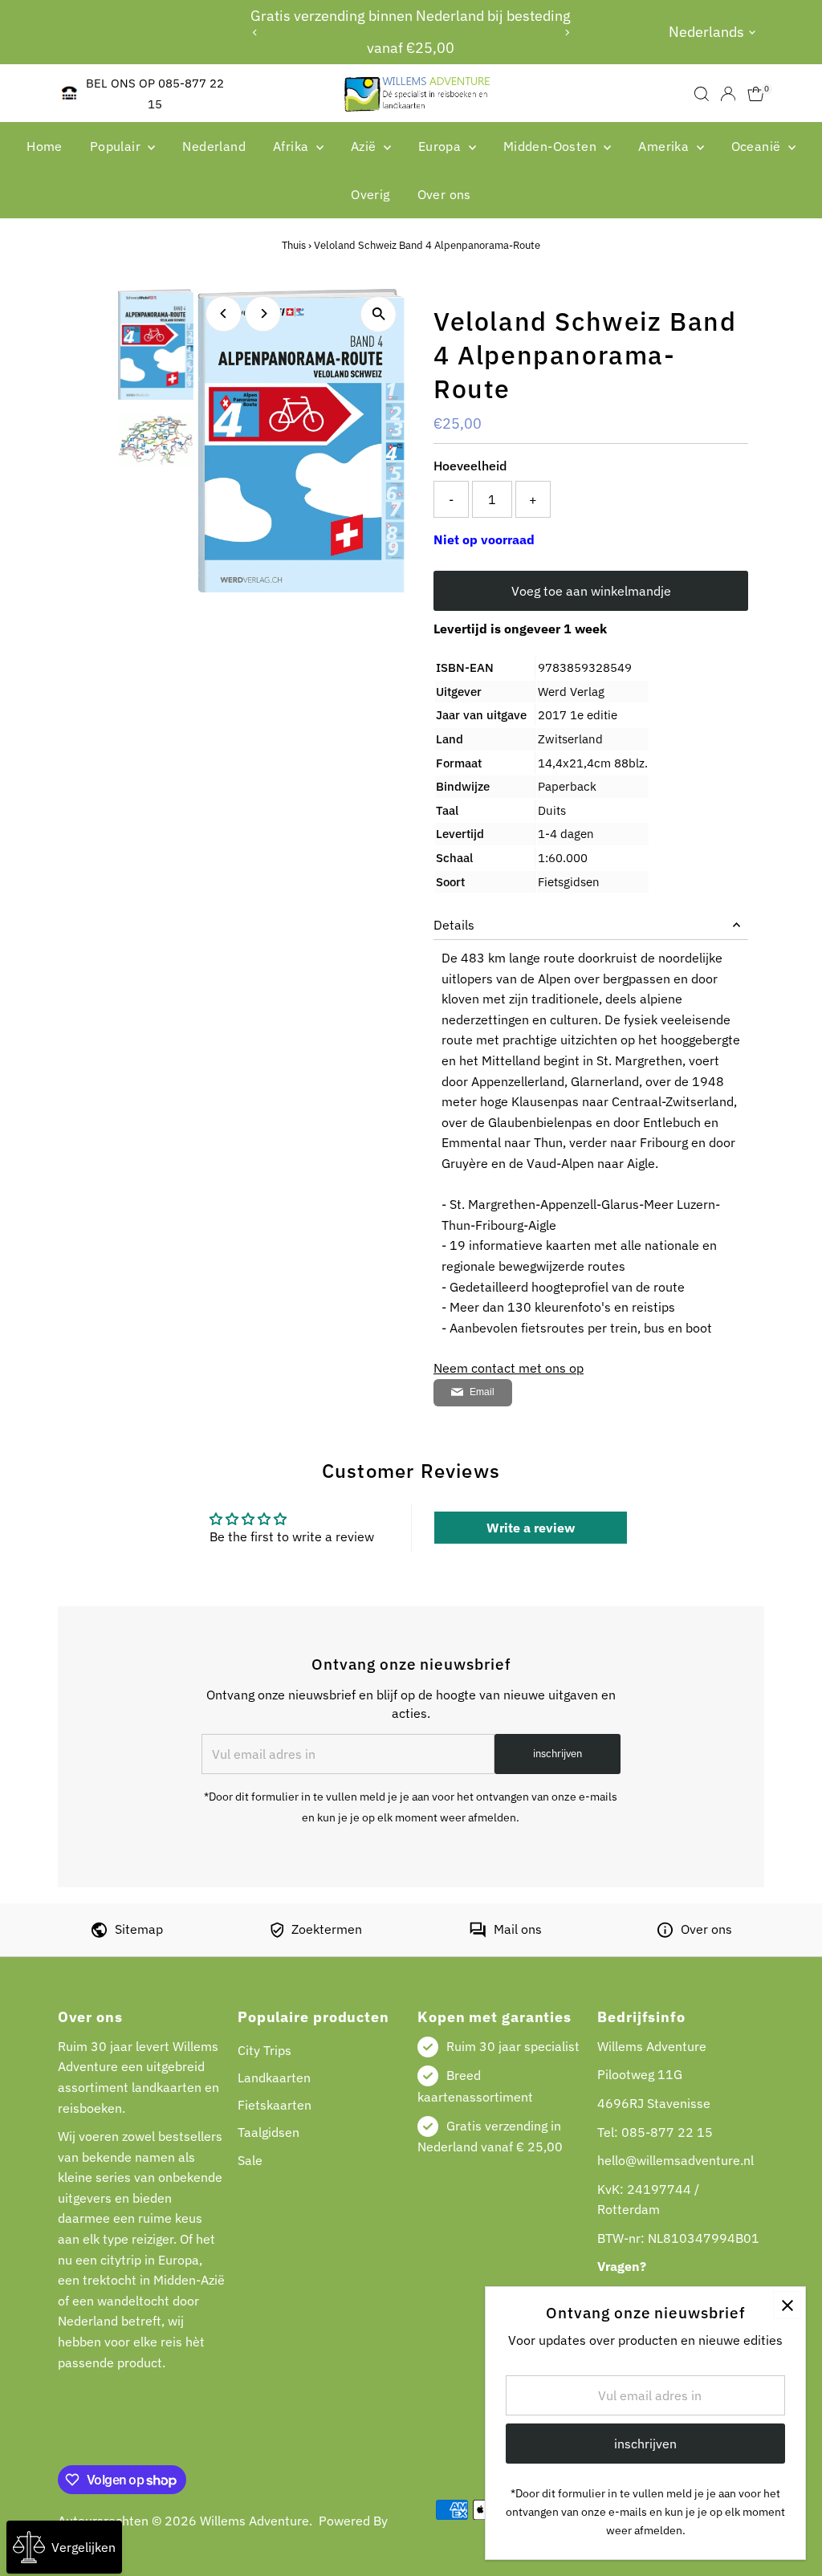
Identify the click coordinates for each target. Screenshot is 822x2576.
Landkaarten (274, 2077)
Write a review (531, 1528)
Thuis (294, 245)
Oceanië (758, 146)
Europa (442, 146)
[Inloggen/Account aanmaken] (728, 94)
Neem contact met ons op (509, 1368)
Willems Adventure (254, 2521)
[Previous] (256, 33)
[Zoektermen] (277, 1933)
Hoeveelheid (470, 466)
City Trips (265, 2050)
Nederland (214, 146)
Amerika (665, 146)
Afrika (293, 146)
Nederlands (706, 32)
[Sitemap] (99, 1933)
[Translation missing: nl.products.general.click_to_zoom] (378, 314)
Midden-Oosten (552, 146)
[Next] (566, 33)
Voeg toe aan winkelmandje (591, 591)
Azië (365, 146)
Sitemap (139, 1929)
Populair (117, 146)
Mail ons (518, 1929)
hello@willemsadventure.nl (676, 2160)
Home (45, 146)
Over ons (444, 194)
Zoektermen (327, 1929)
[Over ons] (665, 1933)
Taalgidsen (269, 2132)
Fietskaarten (275, 2105)
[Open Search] (702, 94)
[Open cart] (756, 94)
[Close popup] (787, 2305)
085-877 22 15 (667, 2132)
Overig (370, 194)
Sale (250, 2160)
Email (482, 1392)
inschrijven (557, 1754)
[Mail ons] (478, 1933)
